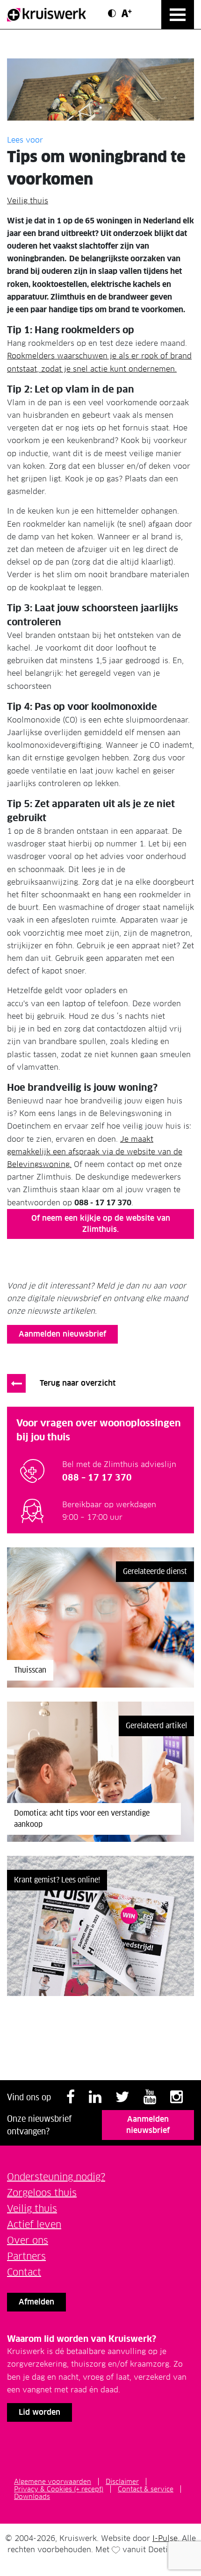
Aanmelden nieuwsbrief (62, 1334)
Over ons (28, 2240)
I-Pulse (165, 2538)
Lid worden (39, 2412)
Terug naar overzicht (78, 1383)
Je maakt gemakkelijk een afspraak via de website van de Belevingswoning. (95, 1152)
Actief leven (34, 2225)
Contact (24, 2272)
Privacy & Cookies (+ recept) (59, 2489)
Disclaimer (122, 2482)
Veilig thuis (28, 201)
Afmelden (36, 2302)
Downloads (32, 2497)
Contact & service (146, 2489)
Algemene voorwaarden (53, 2482)
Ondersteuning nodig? (56, 2177)
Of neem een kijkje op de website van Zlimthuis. (101, 1224)
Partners (26, 2256)
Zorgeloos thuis (42, 2193)
